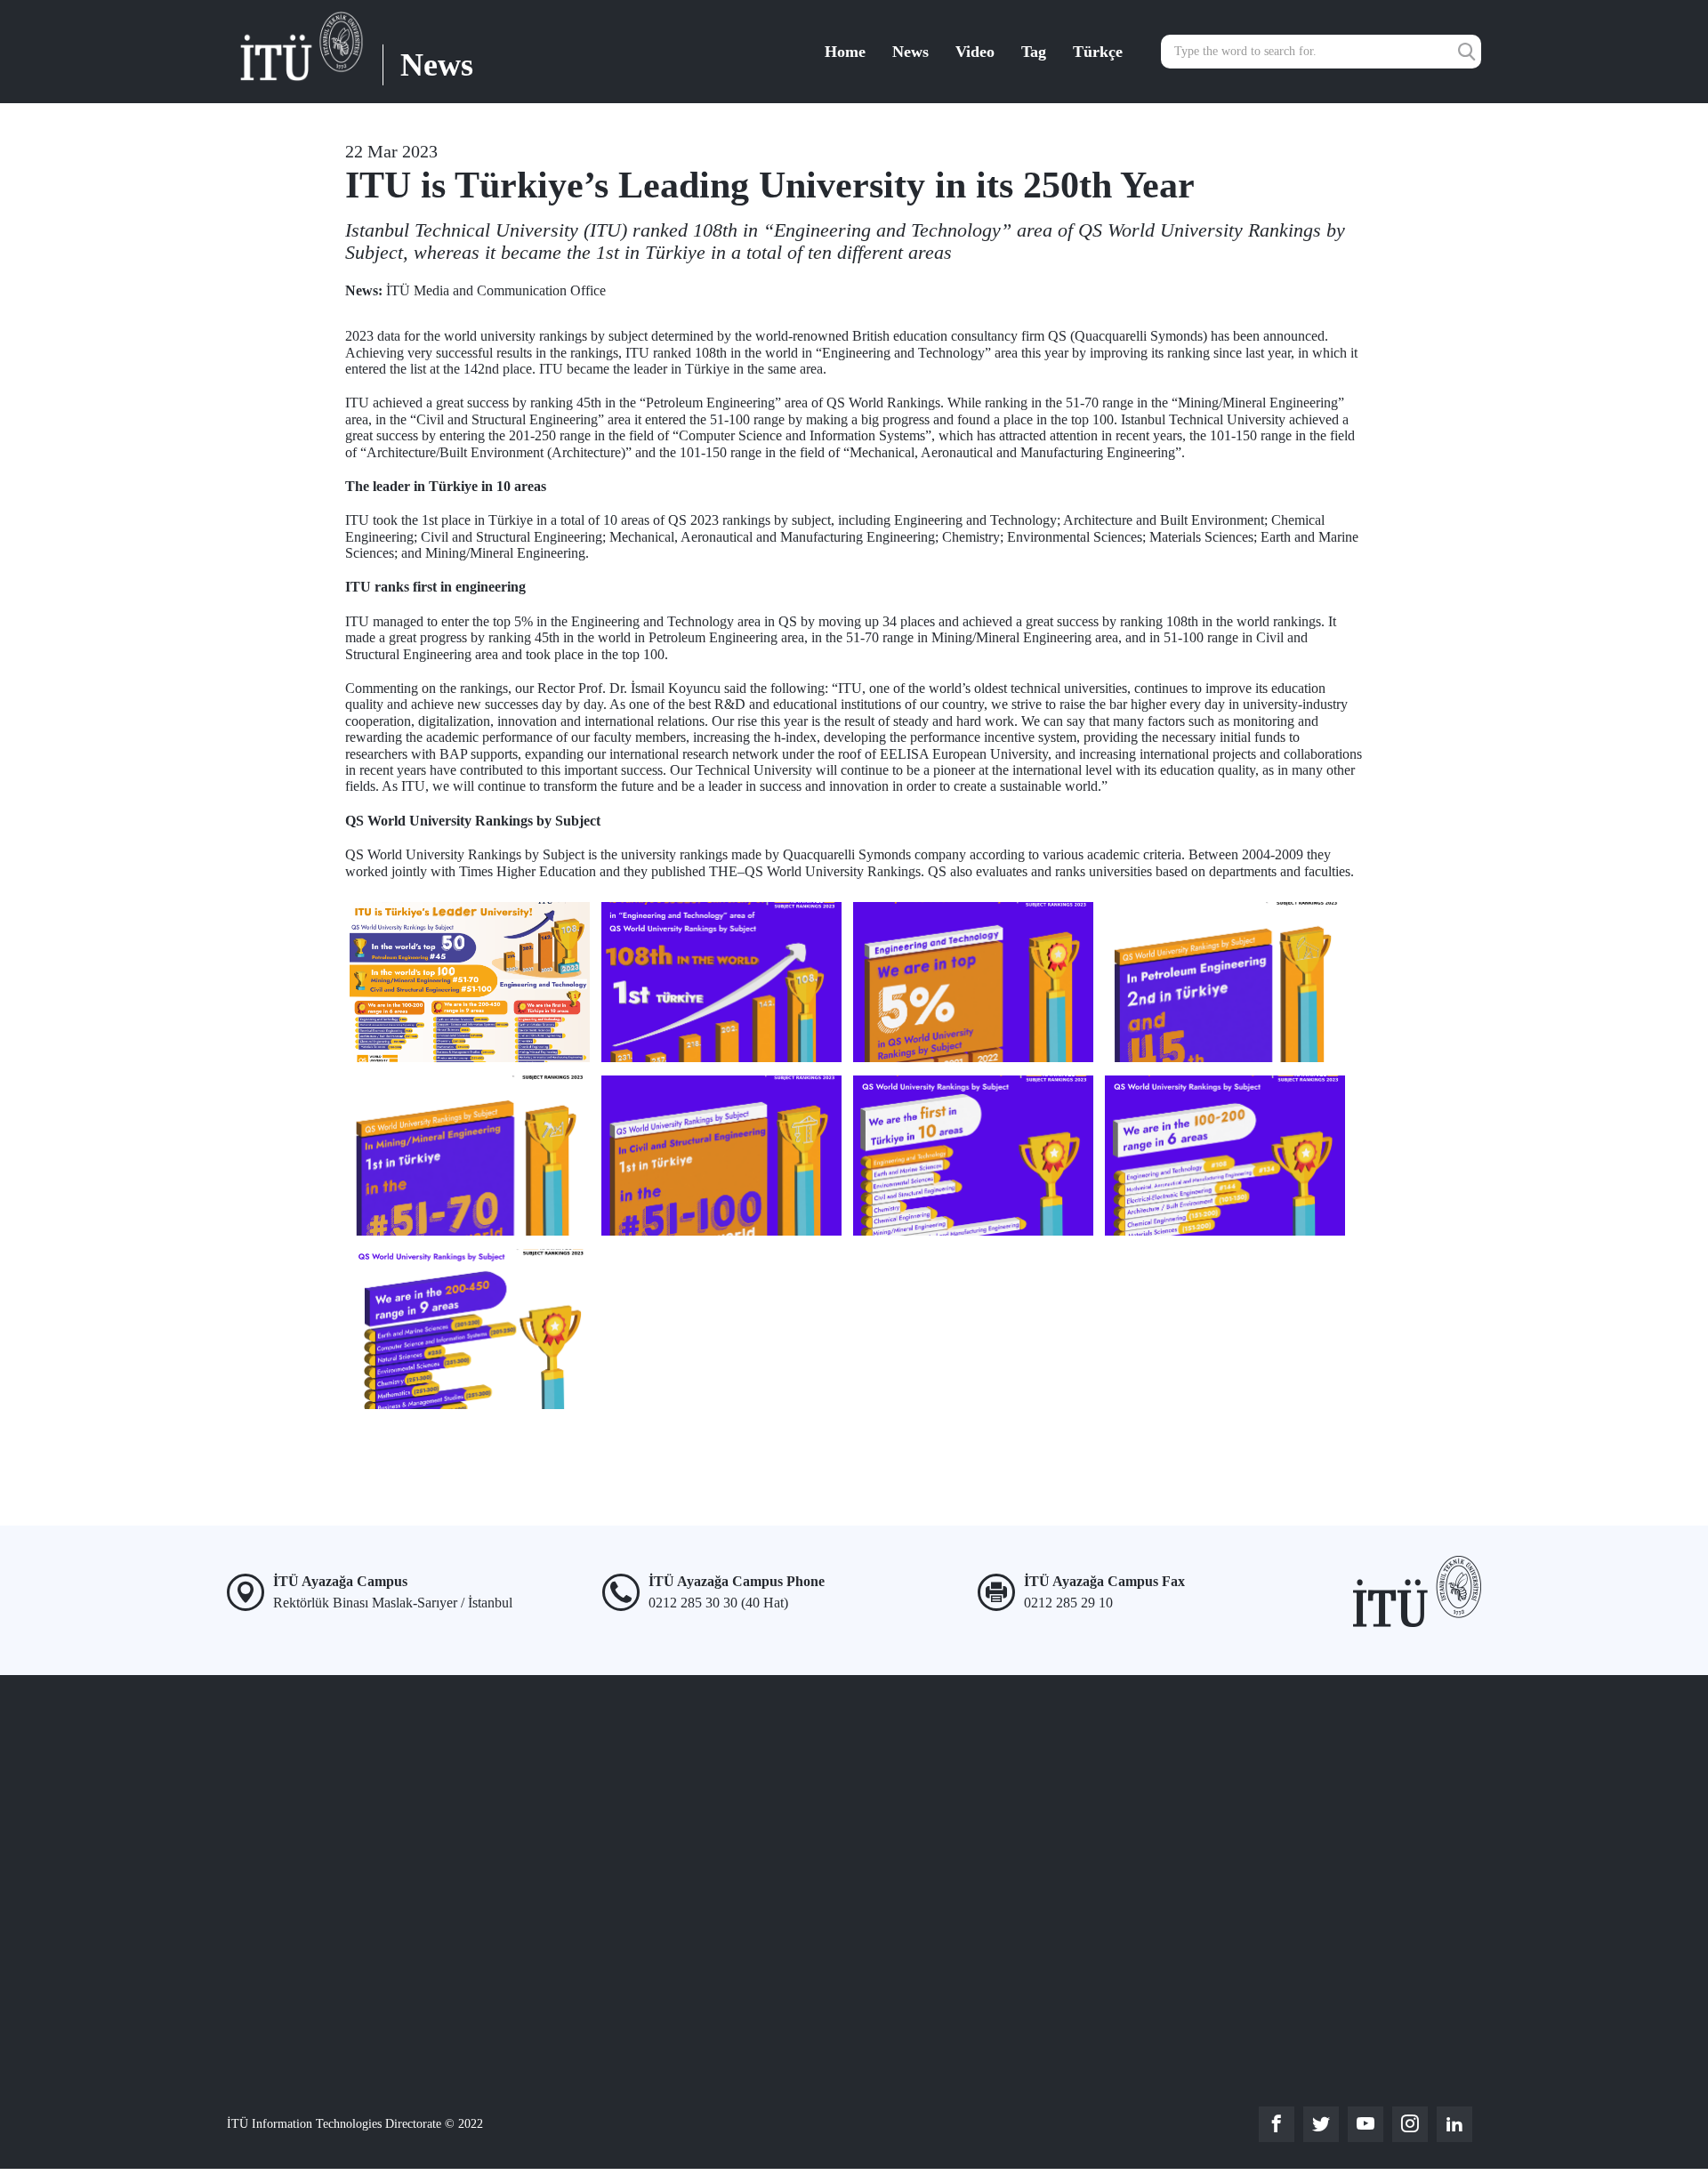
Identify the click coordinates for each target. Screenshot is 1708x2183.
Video (975, 52)
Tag (1034, 52)
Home (845, 52)
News (910, 52)
